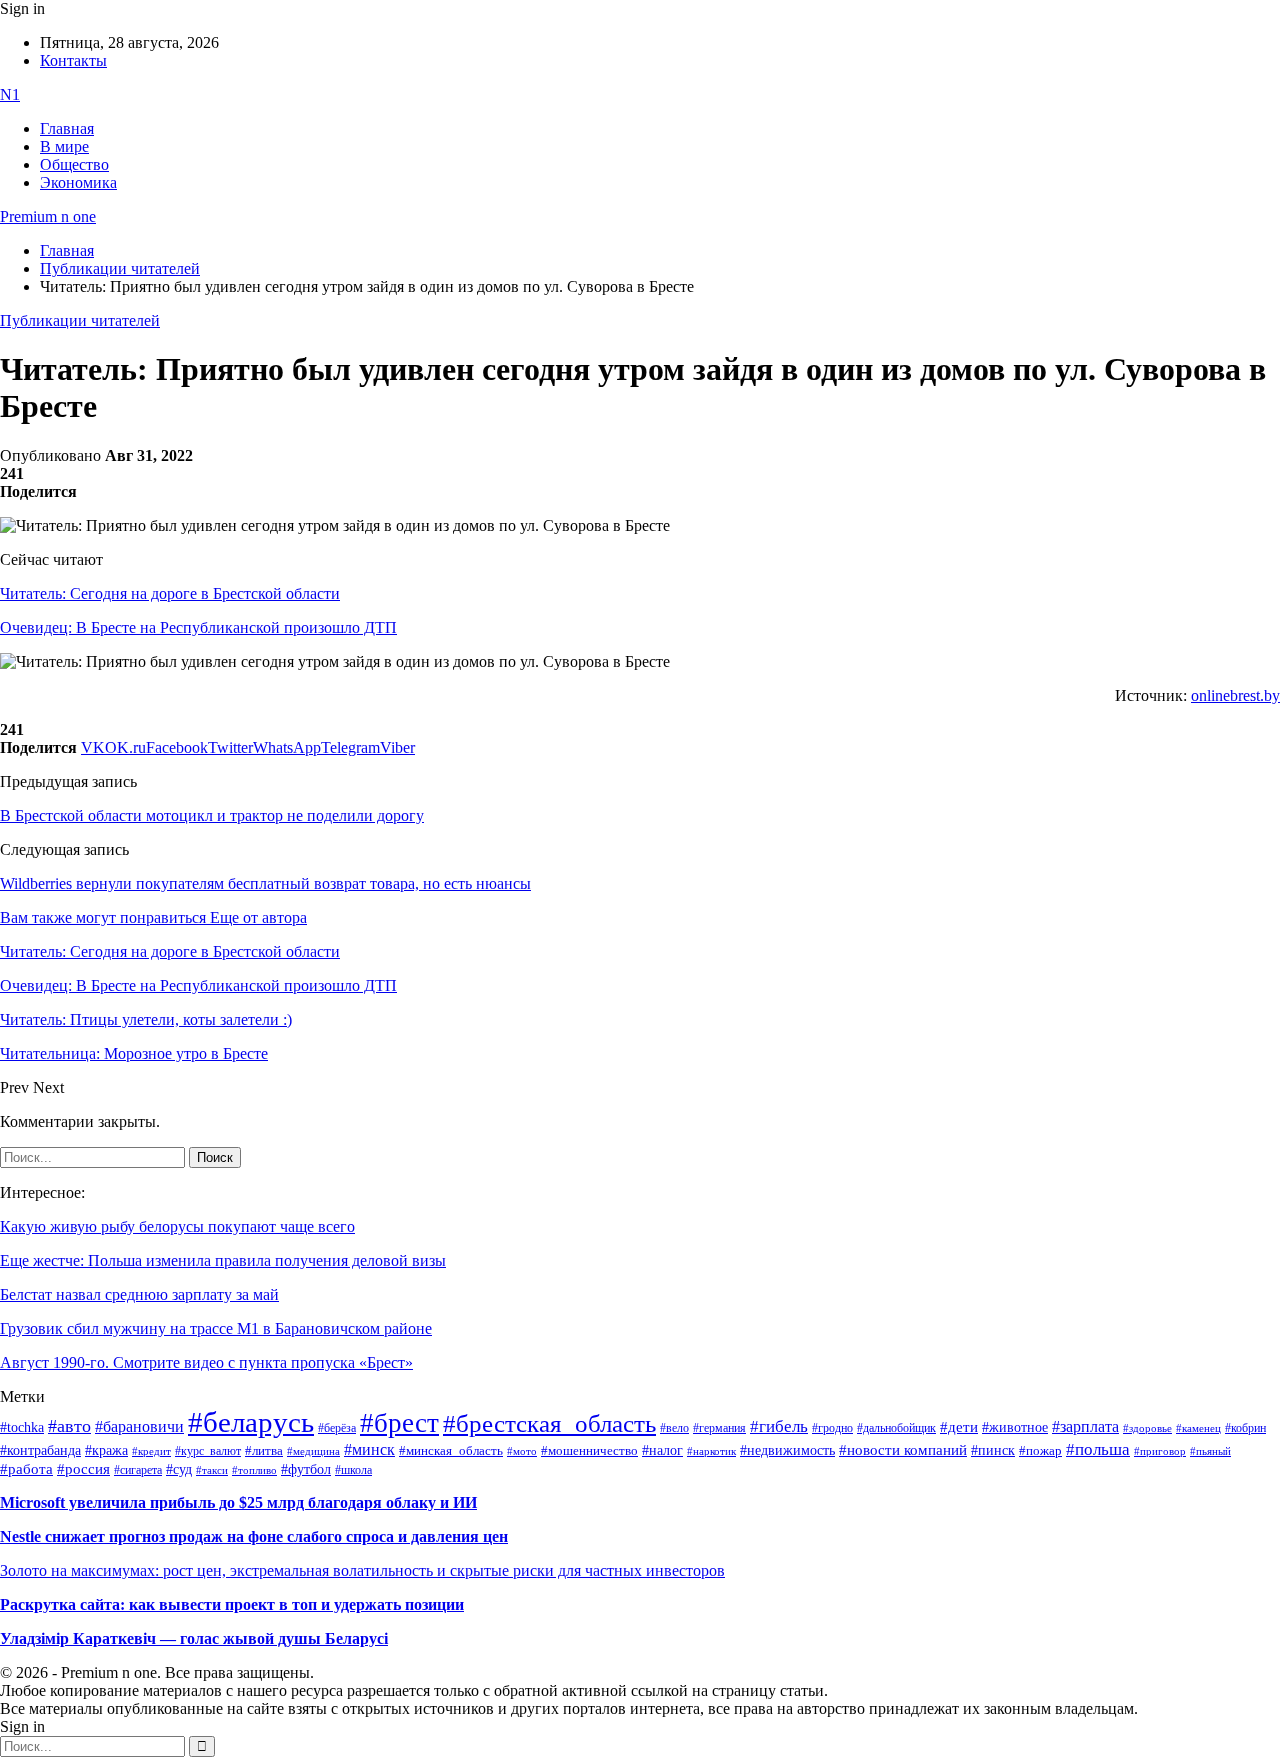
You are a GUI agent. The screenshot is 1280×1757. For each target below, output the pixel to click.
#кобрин (1245, 1428)
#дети (959, 1426)
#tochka (22, 1427)
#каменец (1198, 1428)
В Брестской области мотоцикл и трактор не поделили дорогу (212, 815)
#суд (179, 1469)
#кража (106, 1450)
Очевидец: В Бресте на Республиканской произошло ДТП (198, 627)
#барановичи (139, 1426)
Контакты (73, 60)
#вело (674, 1428)
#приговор (1160, 1451)
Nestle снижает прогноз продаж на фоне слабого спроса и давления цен (254, 1536)
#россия (83, 1469)
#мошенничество (589, 1450)
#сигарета (138, 1470)
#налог (662, 1450)
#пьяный (1210, 1451)
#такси (212, 1470)
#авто (69, 1426)
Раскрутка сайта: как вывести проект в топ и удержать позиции (232, 1604)
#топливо (254, 1470)
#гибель (779, 1426)
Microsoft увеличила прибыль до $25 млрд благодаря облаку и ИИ (238, 1502)
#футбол (306, 1469)
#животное (1015, 1427)
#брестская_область (549, 1423)
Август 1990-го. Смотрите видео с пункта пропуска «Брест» (206, 1362)
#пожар (1040, 1450)
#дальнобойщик (896, 1428)
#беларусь (251, 1422)
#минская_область (451, 1451)
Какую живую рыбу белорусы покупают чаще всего (177, 1226)
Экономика (78, 182)
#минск (369, 1449)
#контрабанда (40, 1450)
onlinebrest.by (1235, 695)
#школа (353, 1470)
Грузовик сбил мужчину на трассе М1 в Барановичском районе (216, 1328)
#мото (522, 1451)
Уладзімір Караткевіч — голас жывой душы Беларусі (194, 1638)
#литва (264, 1451)
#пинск (993, 1450)
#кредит (151, 1451)
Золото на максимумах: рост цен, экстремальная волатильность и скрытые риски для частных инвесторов (362, 1570)
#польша (1098, 1449)
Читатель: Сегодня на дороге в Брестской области (170, 593)
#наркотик (711, 1451)
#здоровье (1147, 1428)
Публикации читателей (80, 320)
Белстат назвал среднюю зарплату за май (139, 1294)
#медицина (313, 1451)
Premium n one (48, 216)
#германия (719, 1428)
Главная (67, 128)
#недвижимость (787, 1450)
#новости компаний (903, 1450)
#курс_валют (208, 1451)
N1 (10, 94)
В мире (64, 146)
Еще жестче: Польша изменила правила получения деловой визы (223, 1260)
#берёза (337, 1428)
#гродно (832, 1428)
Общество (74, 164)
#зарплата (1085, 1426)
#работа (26, 1469)
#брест (399, 1423)
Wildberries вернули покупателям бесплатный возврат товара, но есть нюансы (265, 883)
